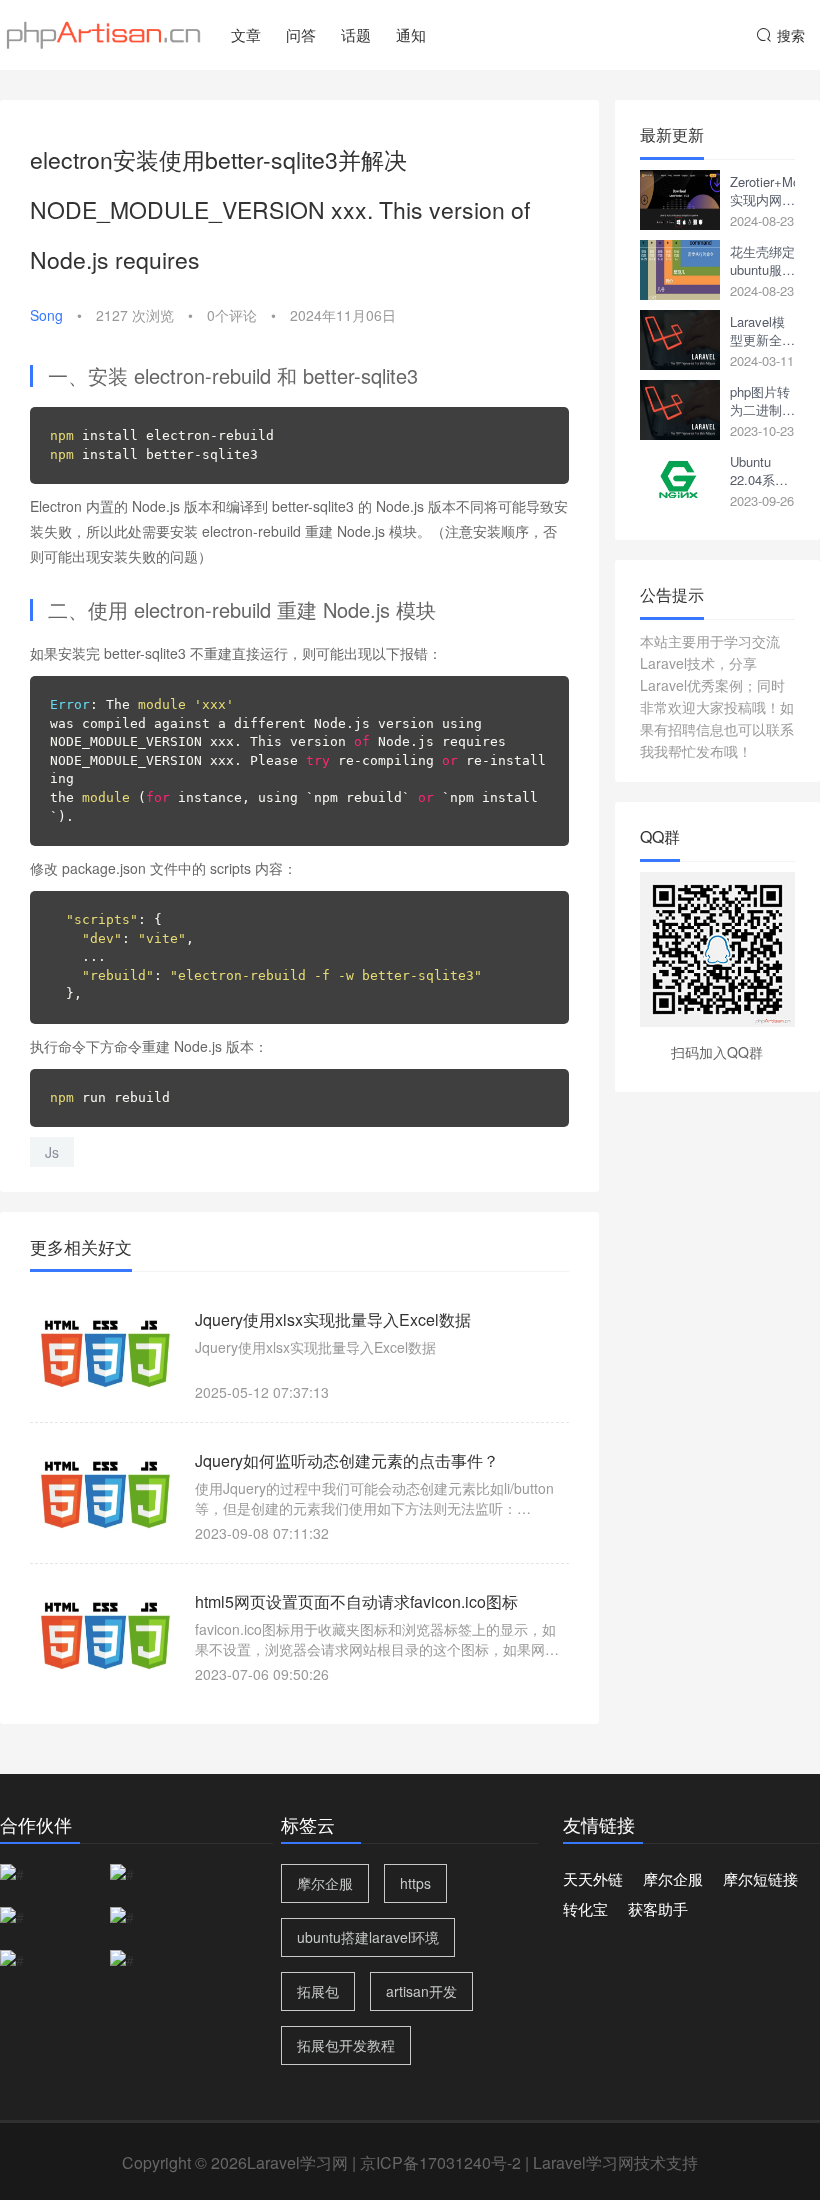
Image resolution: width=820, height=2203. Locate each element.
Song (46, 315)
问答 (301, 34)
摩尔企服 (325, 1883)
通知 (411, 34)
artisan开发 (421, 1991)
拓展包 (318, 1991)
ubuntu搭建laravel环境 (368, 1937)
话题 (356, 34)
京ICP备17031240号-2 (440, 2162)
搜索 (791, 35)
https (415, 1883)
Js (52, 1152)
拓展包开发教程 (346, 2045)
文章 (246, 34)
